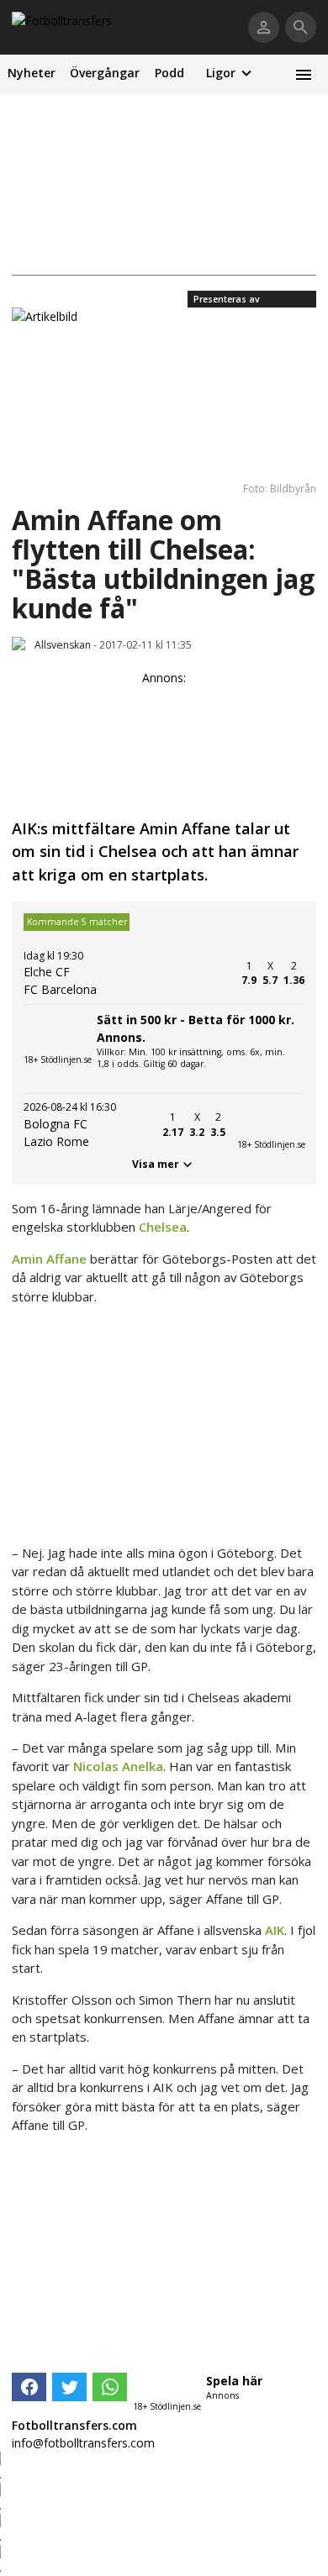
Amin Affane (49, 1259)
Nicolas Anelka (118, 1766)
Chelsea (163, 1227)
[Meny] (303, 74)
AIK (275, 1930)
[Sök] (301, 27)
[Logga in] (264, 27)
